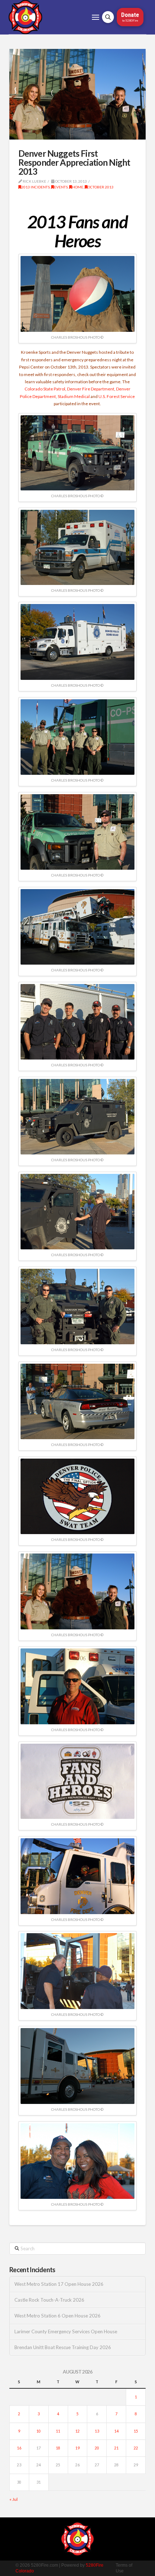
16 (19, 2448)
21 (116, 2448)
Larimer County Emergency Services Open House (66, 2332)
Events (61, 187)
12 (77, 2431)
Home (78, 187)
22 (136, 2448)
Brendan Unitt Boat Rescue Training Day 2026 (63, 2348)
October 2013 (101, 187)
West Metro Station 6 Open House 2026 (57, 2316)
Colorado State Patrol (45, 389)
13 (97, 2431)
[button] (96, 17)
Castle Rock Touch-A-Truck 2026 (49, 2300)
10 (39, 2431)
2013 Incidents (36, 187)
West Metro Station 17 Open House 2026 (59, 2284)
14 (116, 2431)
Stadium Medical (74, 396)
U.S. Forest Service (117, 396)
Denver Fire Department (91, 389)
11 (58, 2431)
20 (97, 2448)
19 (77, 2448)
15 (136, 2431)
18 (58, 2448)
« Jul (14, 2499)
